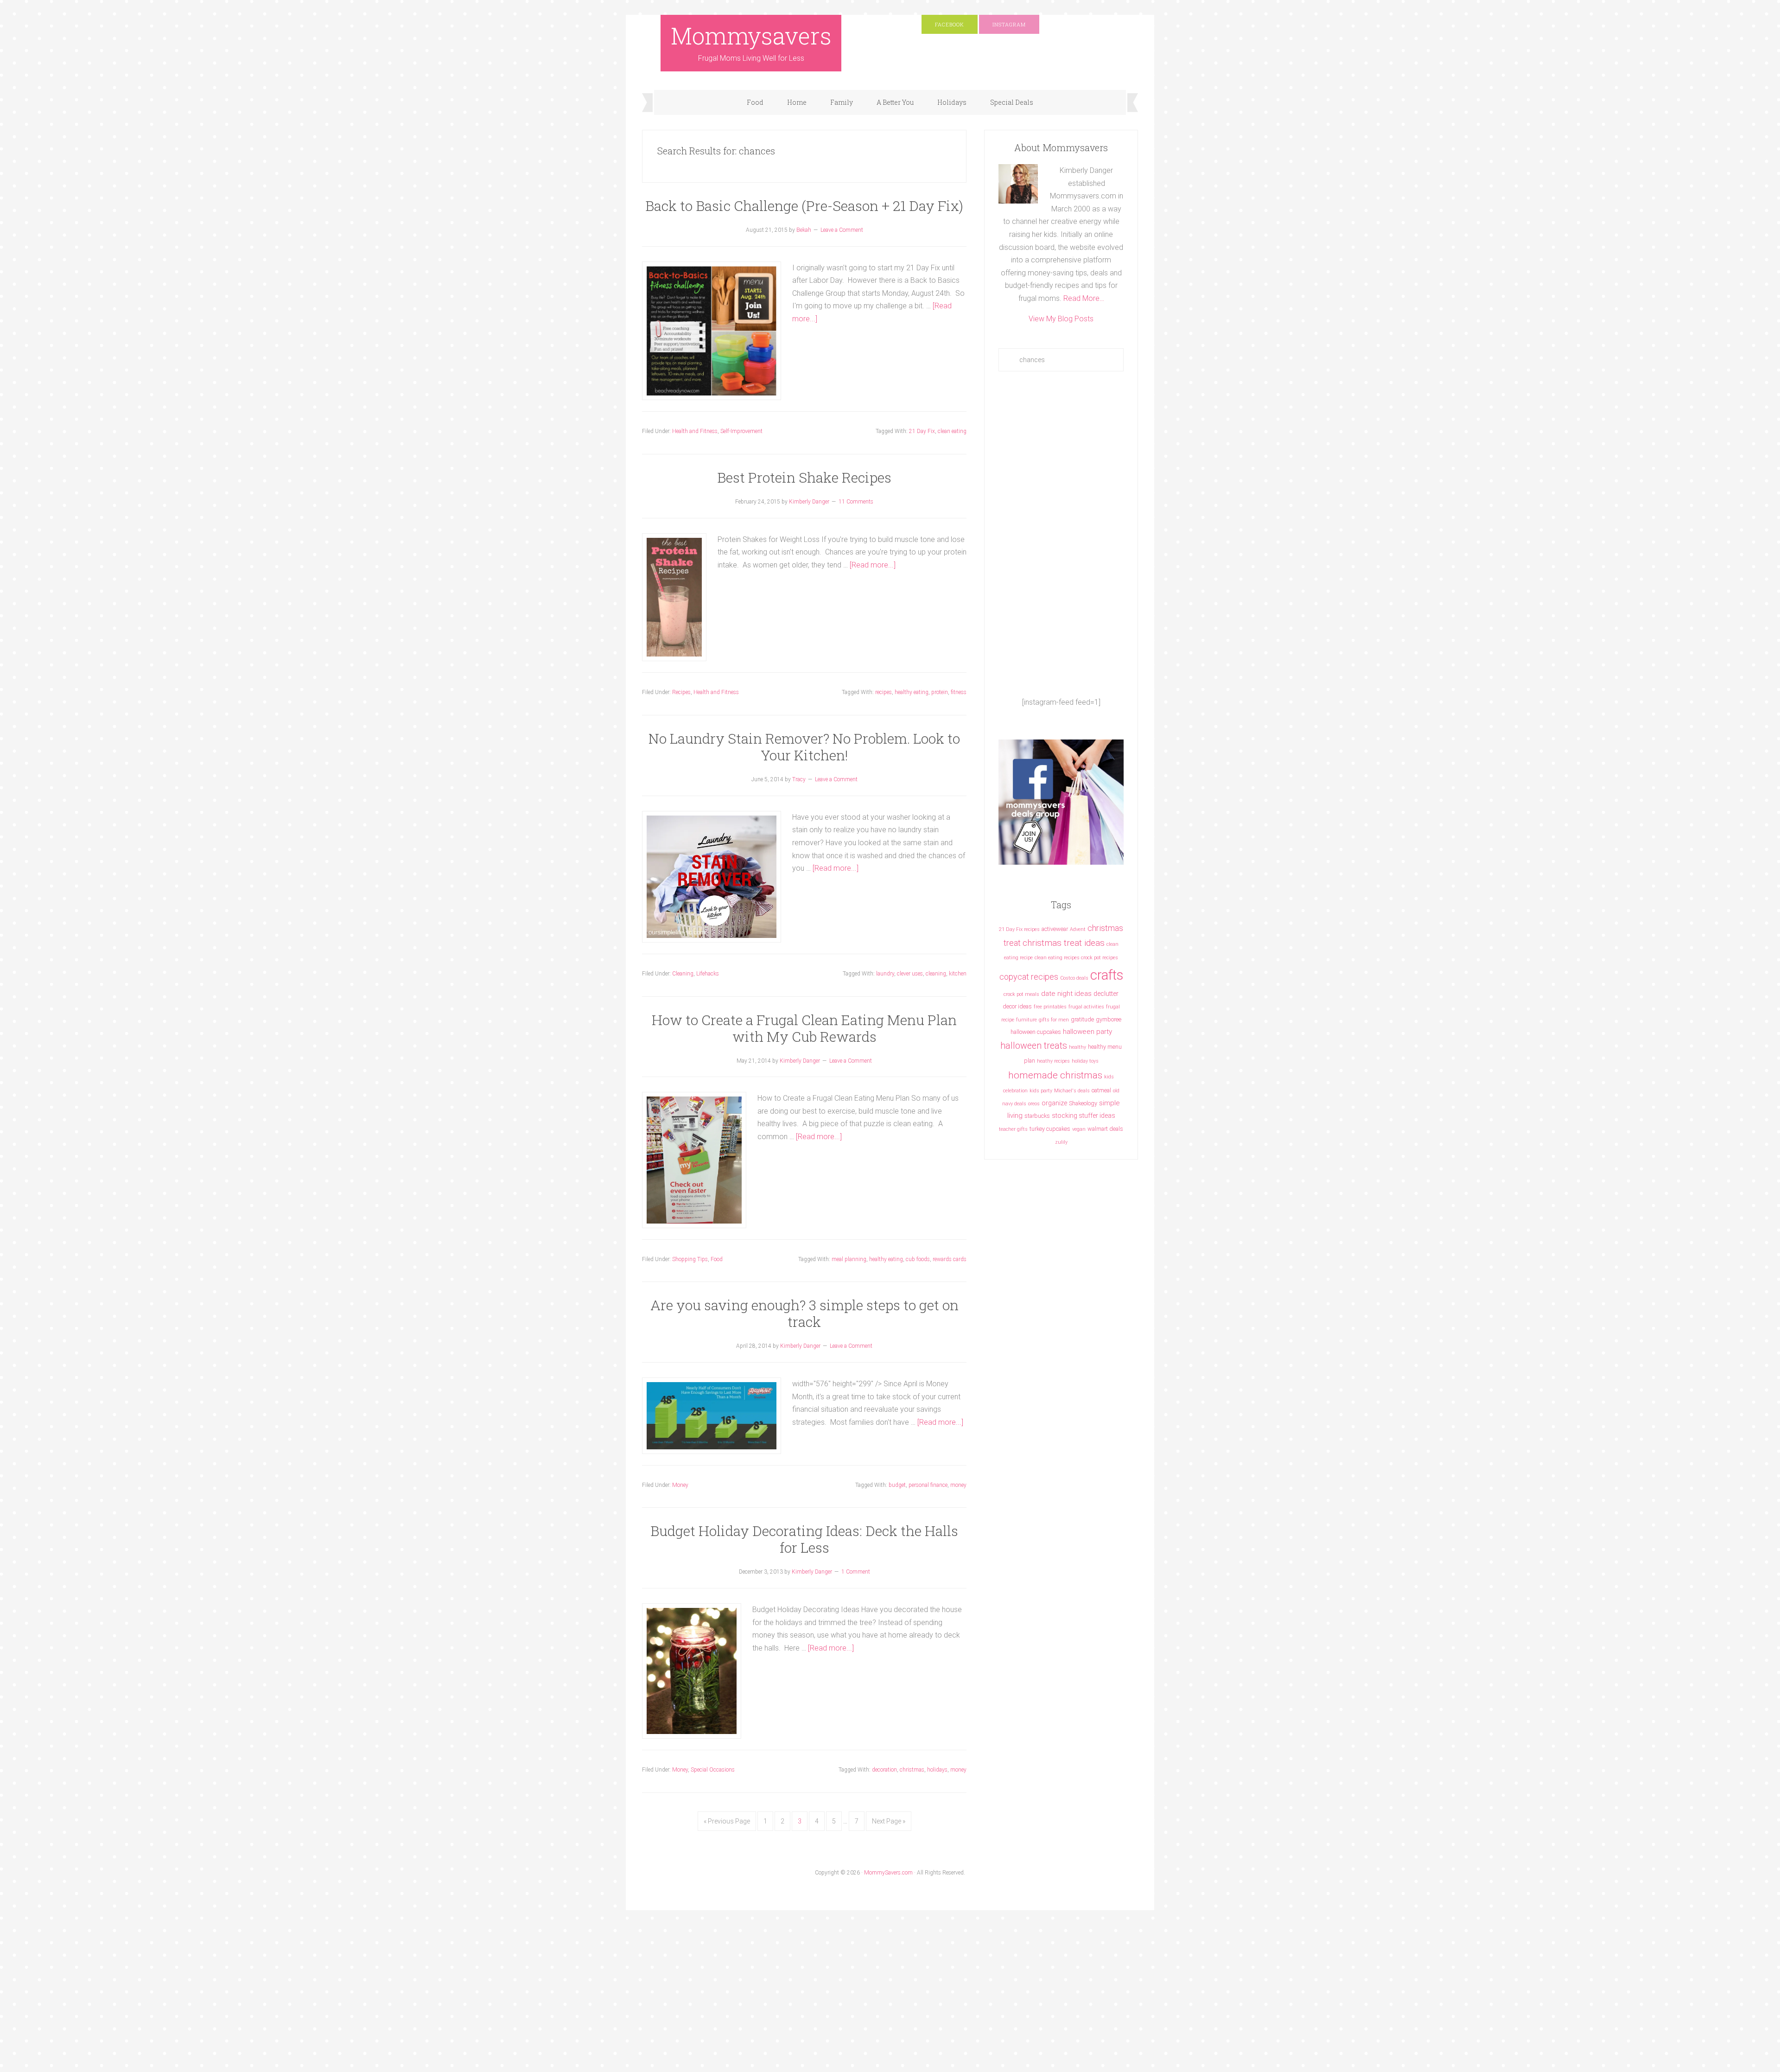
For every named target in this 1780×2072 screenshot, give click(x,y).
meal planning (849, 1259)
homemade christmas (1055, 1075)
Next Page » (889, 1821)
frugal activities (1086, 1007)
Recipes (681, 692)
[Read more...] (873, 565)
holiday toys (1085, 1061)
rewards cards (950, 1259)
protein (940, 692)
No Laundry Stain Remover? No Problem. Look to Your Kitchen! (804, 747)
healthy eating (912, 692)
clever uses (910, 974)
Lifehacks (708, 974)
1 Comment (856, 1572)
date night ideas (1066, 994)
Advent (1078, 929)
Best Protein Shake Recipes (804, 477)
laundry (885, 974)
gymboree (1109, 1019)
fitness (959, 692)
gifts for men (1054, 1020)
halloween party (1087, 1032)
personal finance (928, 1485)
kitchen (958, 974)
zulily (1061, 1142)
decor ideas (1017, 1006)
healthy (1078, 1047)
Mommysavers (751, 36)
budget (897, 1485)
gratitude (1082, 1019)
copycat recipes (1029, 977)
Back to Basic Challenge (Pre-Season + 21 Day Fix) (804, 206)
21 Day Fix (922, 431)
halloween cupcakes (1036, 1032)
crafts (1107, 975)
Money (680, 1485)
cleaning (936, 974)
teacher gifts (1013, 1129)
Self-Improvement (741, 431)
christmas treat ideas (1064, 943)
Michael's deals (1072, 1091)
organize (1054, 1103)
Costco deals (1074, 978)
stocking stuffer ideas (1084, 1116)
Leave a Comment (842, 230)
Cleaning (683, 974)
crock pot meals (1021, 994)
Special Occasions (713, 1770)
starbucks (1037, 1116)
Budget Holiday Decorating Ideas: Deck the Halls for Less (804, 1539)
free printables (1050, 1007)
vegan (1079, 1129)
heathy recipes (1053, 1061)
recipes (884, 692)
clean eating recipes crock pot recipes (1076, 958)
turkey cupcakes (1050, 1129)
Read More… (1084, 298)
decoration (884, 1770)
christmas (912, 1770)
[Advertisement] (1061, 534)
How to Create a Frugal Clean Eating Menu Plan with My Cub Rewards (804, 1028)
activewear (1055, 929)
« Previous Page (727, 1821)
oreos (1034, 1104)
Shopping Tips (690, 1259)
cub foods (918, 1259)
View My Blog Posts (1061, 319)
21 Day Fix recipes (1019, 929)
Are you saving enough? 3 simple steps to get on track (804, 1313)
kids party (1041, 1091)
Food (717, 1259)
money (958, 1485)
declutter (1106, 994)
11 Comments (856, 502)
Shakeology (1083, 1103)
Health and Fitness (695, 431)
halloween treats (1034, 1046)
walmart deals (1105, 1129)
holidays (937, 1770)
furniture (1027, 1020)
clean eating (952, 431)
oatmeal (1101, 1090)
